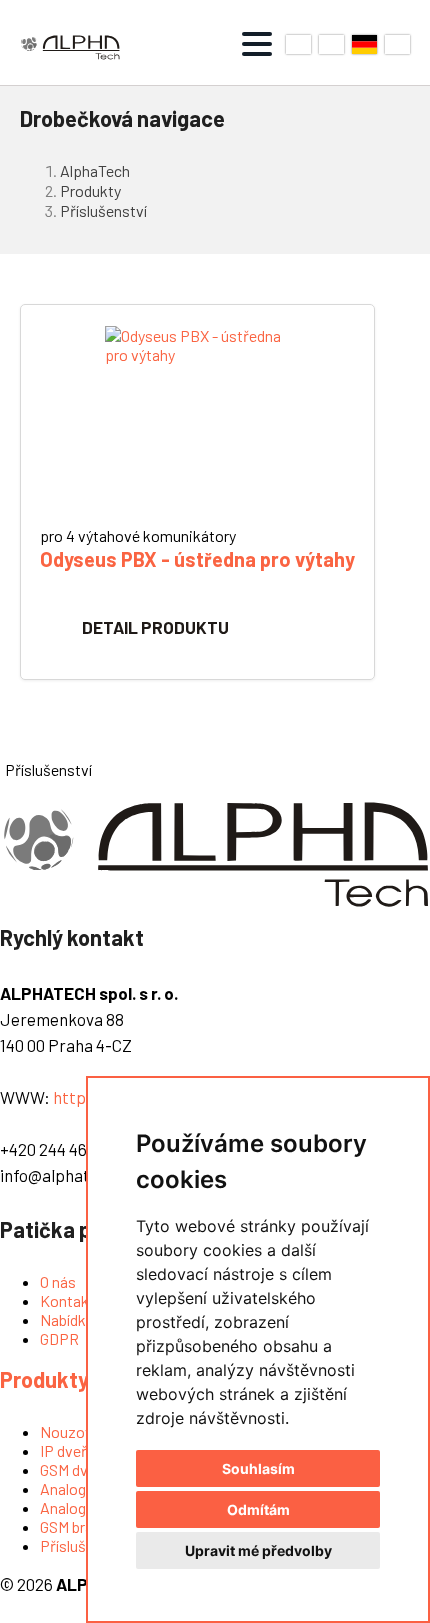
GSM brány (74, 1526)
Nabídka (67, 1319)
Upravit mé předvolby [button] (258, 1550)
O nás (58, 1281)
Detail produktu (155, 627)
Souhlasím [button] (258, 1468)
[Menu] (257, 44)
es (397, 44)
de (364, 44)
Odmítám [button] (258, 1509)
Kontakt (67, 1300)
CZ (298, 44)
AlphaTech (95, 170)
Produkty (90, 190)
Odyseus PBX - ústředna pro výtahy (197, 559)
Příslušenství (103, 210)
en (331, 44)
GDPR (59, 1338)
